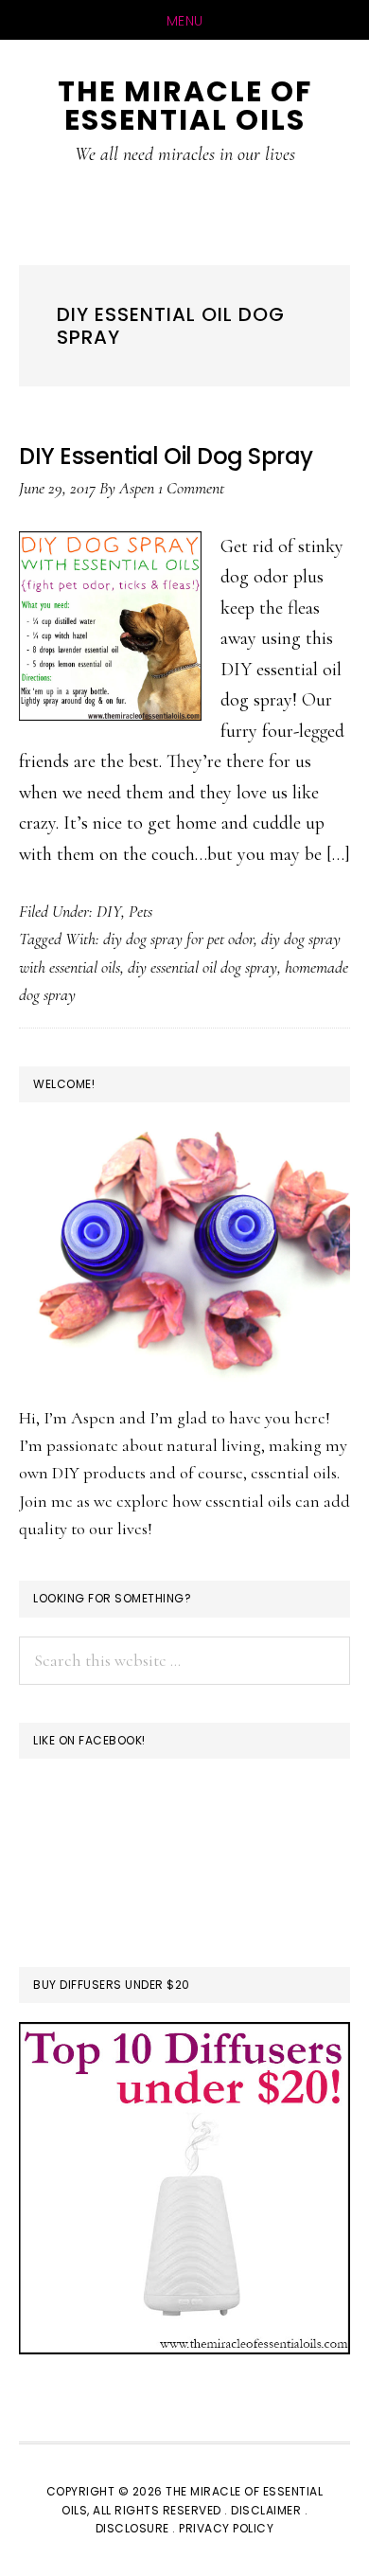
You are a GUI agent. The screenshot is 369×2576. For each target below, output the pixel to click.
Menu (185, 21)
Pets (141, 911)
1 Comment (191, 488)
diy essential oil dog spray (202, 967)
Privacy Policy (226, 2528)
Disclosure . (138, 2528)
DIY (109, 911)
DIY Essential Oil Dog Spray (166, 456)
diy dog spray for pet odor (178, 939)
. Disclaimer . (266, 2510)
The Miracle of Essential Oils (185, 106)
